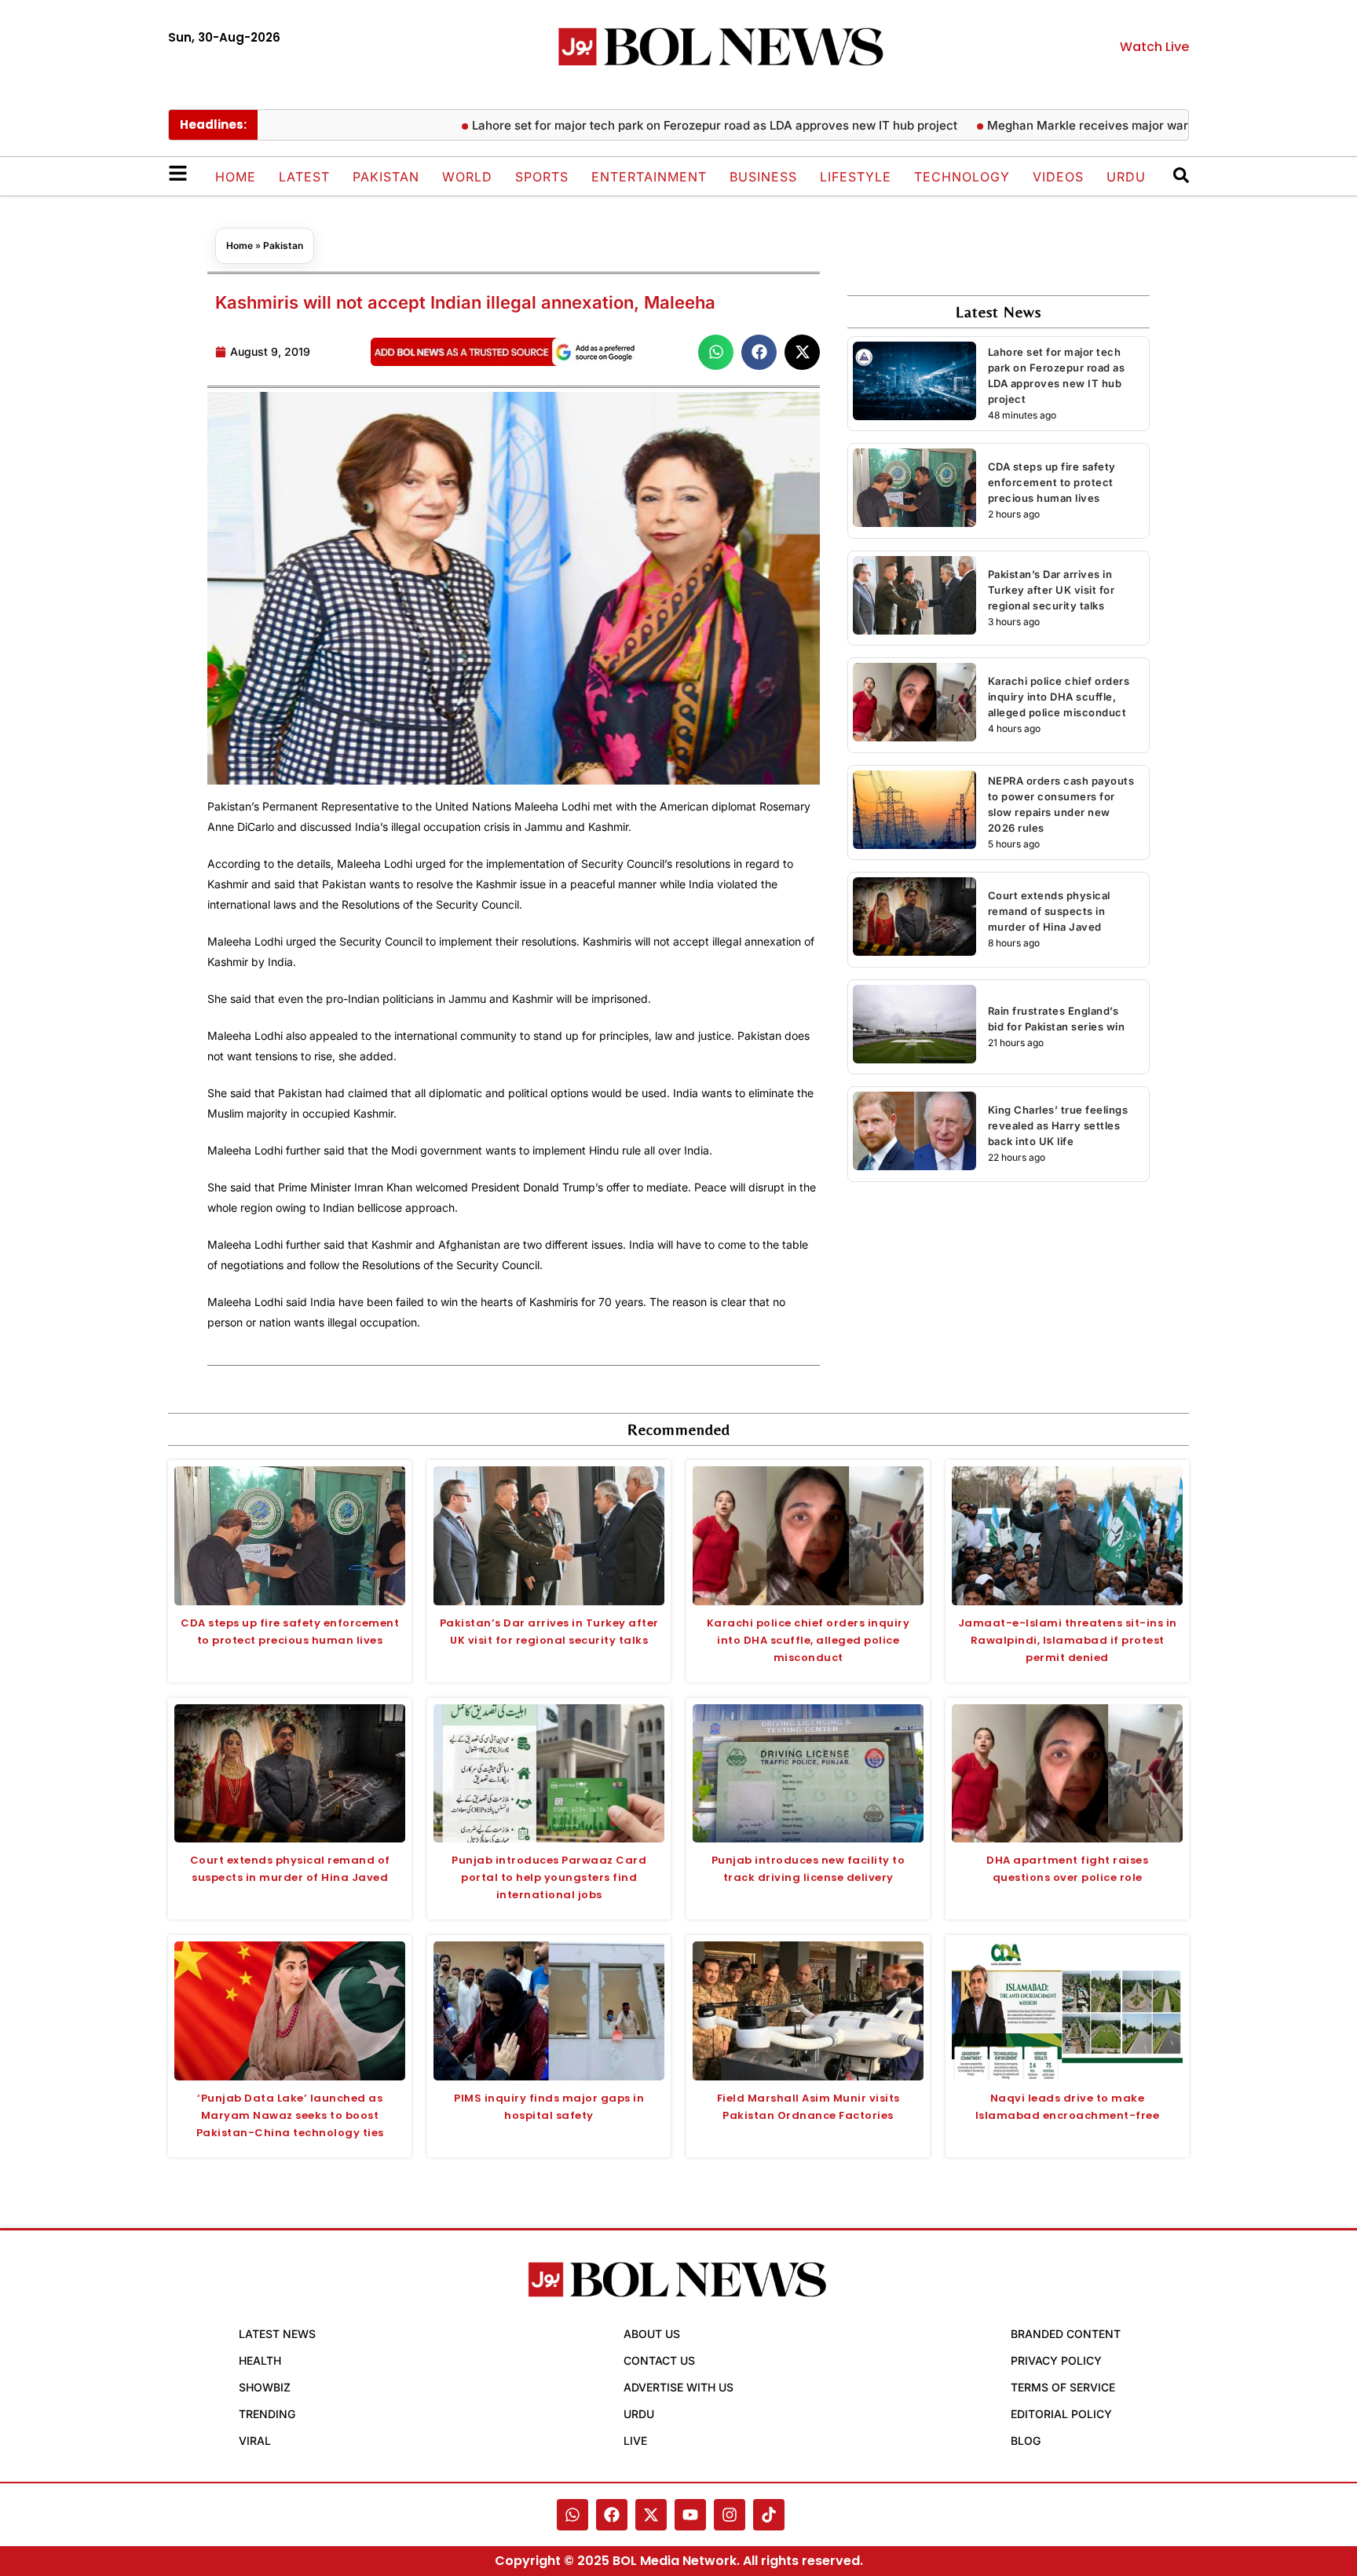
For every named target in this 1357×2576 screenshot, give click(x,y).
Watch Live (1154, 47)
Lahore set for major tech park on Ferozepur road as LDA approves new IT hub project (656, 125)
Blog (1026, 2441)
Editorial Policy (1061, 2414)
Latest (304, 177)
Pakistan (386, 177)
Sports (542, 177)
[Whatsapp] (572, 2515)
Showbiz (265, 2387)
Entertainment (649, 177)
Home (236, 177)
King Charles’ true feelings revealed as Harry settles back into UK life (1058, 1125)
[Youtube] (690, 2515)
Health (260, 2360)
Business (763, 177)
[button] (716, 352)
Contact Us (659, 2360)
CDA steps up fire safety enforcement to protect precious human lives (1052, 482)
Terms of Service (1063, 2387)
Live (635, 2441)
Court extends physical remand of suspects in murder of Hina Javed (1049, 911)
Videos (1058, 177)
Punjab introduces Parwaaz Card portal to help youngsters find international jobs (549, 1877)
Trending (267, 2414)
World (467, 177)
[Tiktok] (769, 2515)
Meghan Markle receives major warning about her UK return (1098, 125)
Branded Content (1066, 2334)
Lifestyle (856, 177)
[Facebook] (612, 2515)
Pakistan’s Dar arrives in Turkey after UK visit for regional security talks (1052, 590)
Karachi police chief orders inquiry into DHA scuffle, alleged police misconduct (1059, 697)
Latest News (277, 2334)
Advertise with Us (678, 2387)
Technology (962, 177)
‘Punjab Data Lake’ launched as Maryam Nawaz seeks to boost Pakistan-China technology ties (290, 2115)
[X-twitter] (651, 2515)
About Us (652, 2334)
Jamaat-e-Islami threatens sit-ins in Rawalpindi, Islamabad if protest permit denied (1068, 1640)
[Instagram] (730, 2515)
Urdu (1126, 177)
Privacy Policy (1056, 2360)
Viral (255, 2441)
